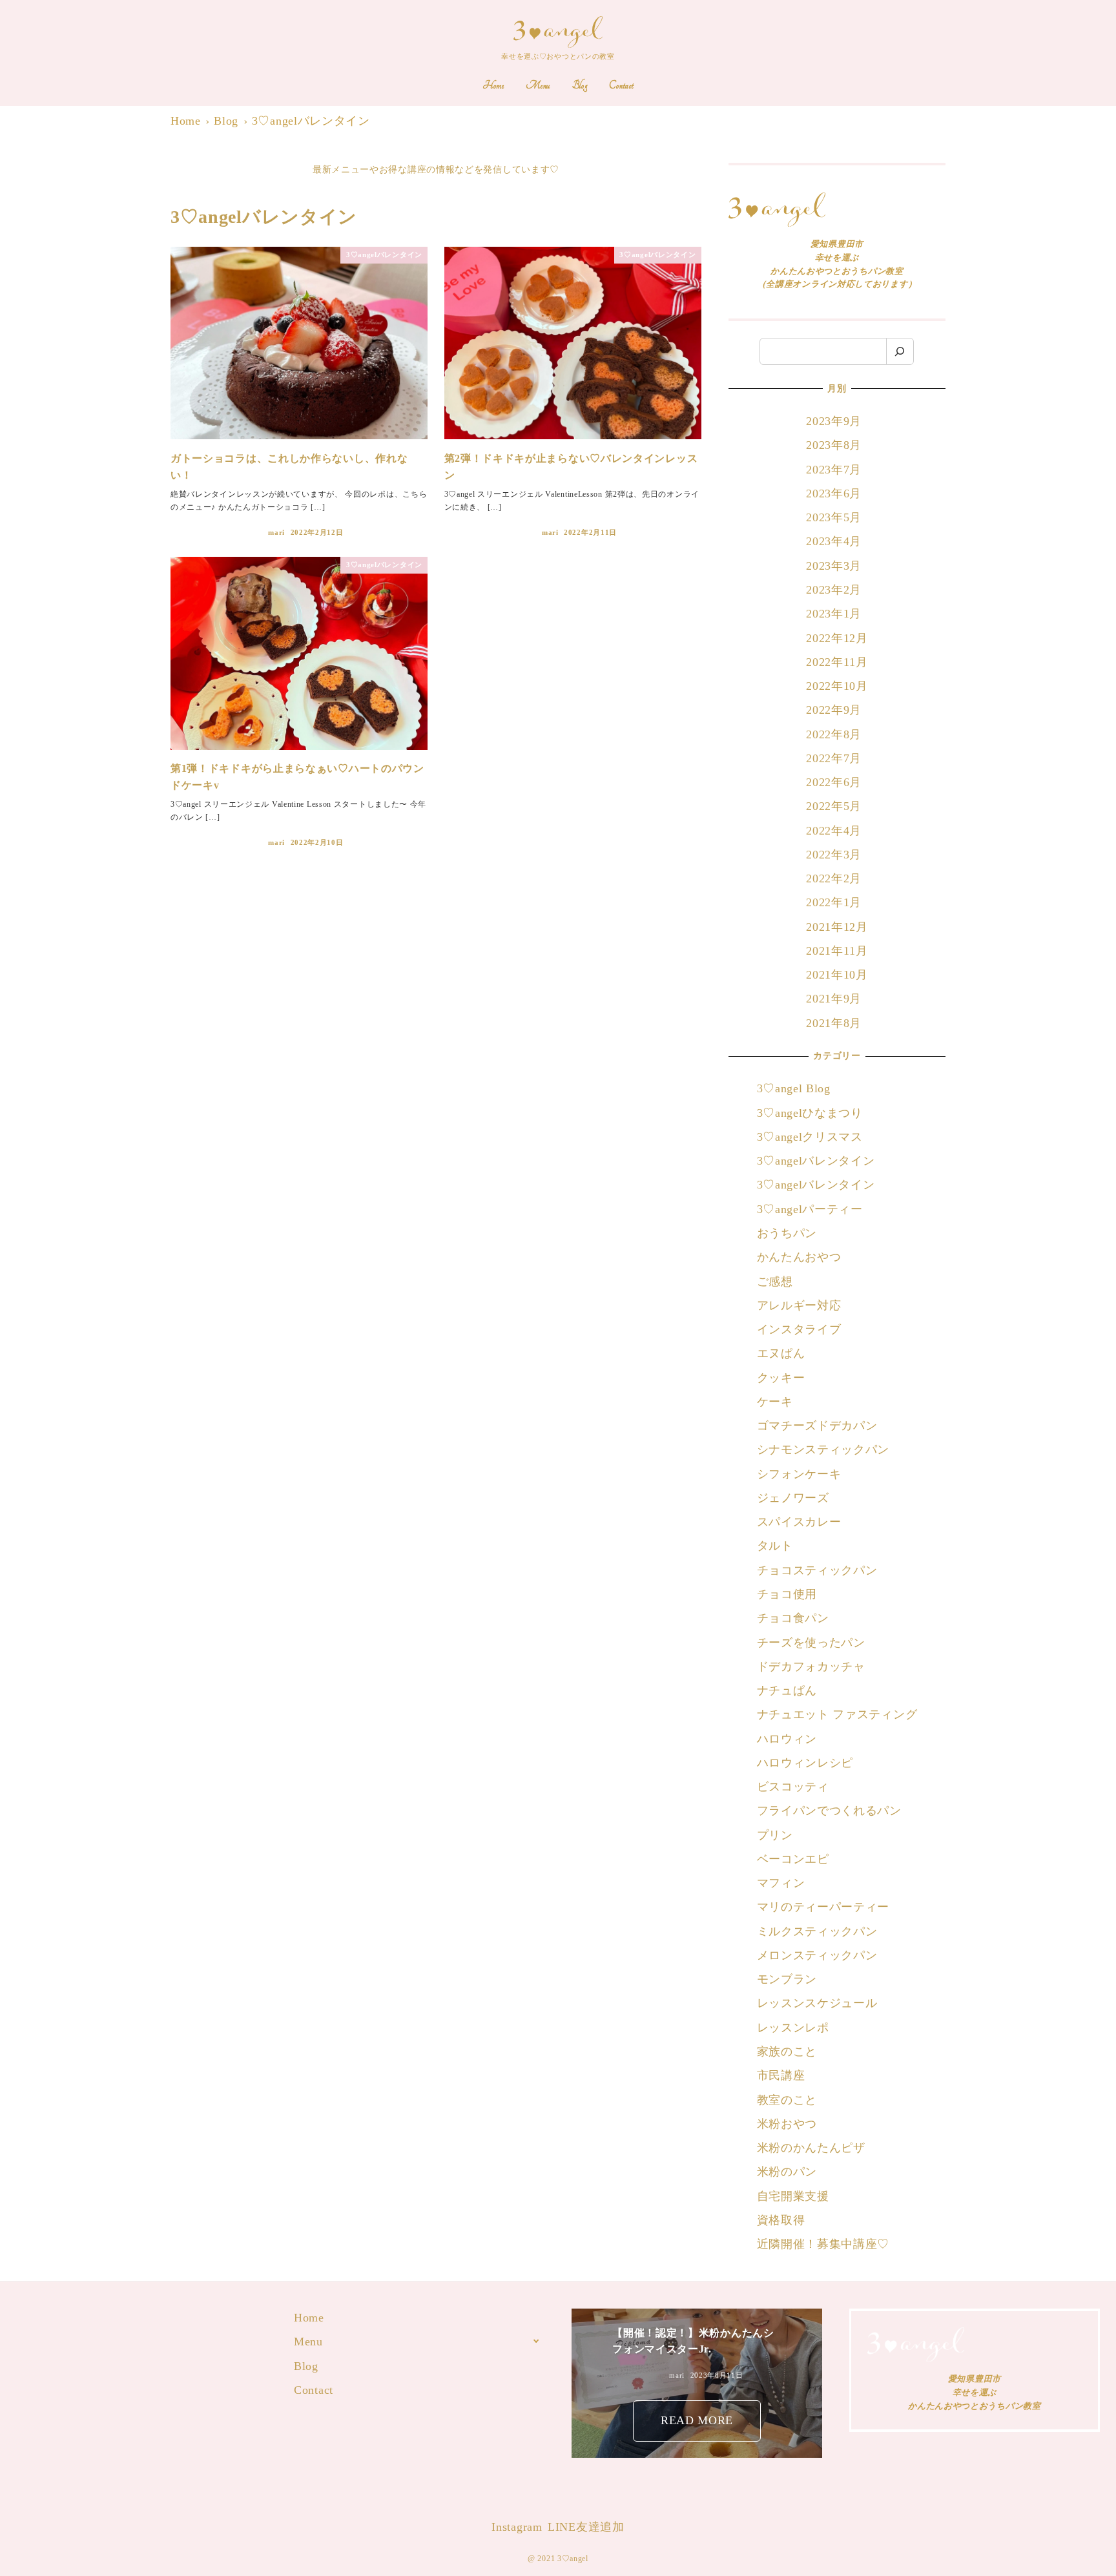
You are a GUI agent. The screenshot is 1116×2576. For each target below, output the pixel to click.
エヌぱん (781, 1353)
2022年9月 (834, 710)
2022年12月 (837, 638)
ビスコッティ (793, 1787)
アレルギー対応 (799, 1305)
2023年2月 (834, 590)
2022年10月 (837, 686)
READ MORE (697, 2420)
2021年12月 (837, 927)
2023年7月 (834, 470)
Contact (314, 2390)
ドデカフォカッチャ (813, 1667)
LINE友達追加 (586, 2527)
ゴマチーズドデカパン (817, 1426)
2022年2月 (834, 878)
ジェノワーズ (793, 1498)
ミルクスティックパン (817, 1931)
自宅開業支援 (793, 2196)
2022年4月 (834, 831)
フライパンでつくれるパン (829, 1811)
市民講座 (781, 2075)
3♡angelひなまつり (810, 1113)
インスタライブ (799, 1329)
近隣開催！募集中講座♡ (823, 2244)
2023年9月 (834, 421)
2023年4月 (834, 541)
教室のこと (787, 2100)
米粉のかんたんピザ (811, 2148)
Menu (308, 2342)
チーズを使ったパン (811, 1643)
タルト (775, 1546)
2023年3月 (834, 566)
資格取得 (781, 2220)
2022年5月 (834, 806)
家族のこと (787, 2051)
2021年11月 (837, 951)
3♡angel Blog (794, 1088)
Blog (306, 2366)
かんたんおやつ (799, 1257)
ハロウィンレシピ (805, 1763)
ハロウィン (787, 1739)
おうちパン (787, 1233)
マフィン (781, 1883)
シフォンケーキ (799, 1474)
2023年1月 (834, 614)
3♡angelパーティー (810, 1209)
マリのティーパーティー (823, 1907)
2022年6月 (834, 782)
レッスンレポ (793, 2028)
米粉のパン (787, 2172)
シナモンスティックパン (823, 1449)
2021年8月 (834, 1023)
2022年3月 (834, 855)
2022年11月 (837, 662)
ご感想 (775, 1282)
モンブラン (787, 1979)
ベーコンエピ (793, 1859)
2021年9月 (834, 999)
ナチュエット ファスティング (837, 1714)
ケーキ (775, 1402)
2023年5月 (834, 517)
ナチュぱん (787, 1690)
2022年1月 (834, 902)
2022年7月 (834, 758)
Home (309, 2318)
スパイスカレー (799, 1522)
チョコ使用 (787, 1594)
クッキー (781, 1378)
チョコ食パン (793, 1618)
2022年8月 (834, 734)
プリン (775, 1835)
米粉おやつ (787, 2124)
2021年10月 (837, 975)
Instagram (517, 2527)
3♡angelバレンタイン (816, 1161)
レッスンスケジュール (817, 2003)
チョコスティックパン (817, 1570)
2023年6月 (834, 493)
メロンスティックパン (817, 1955)
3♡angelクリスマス (810, 1137)
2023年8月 (834, 445)
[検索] (900, 352)
